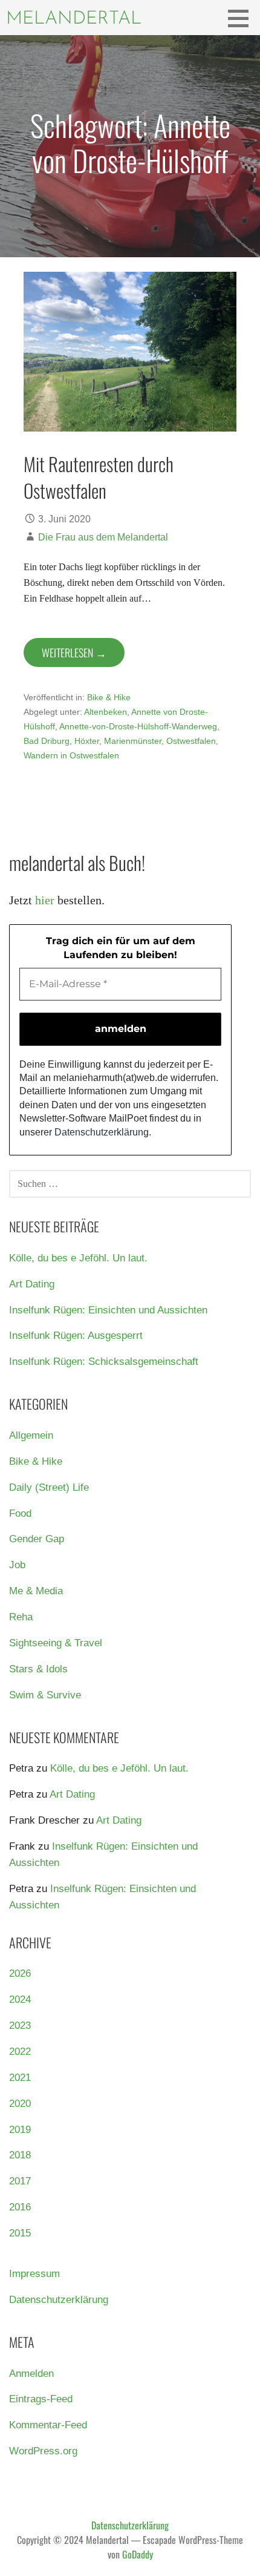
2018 (20, 2155)
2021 (20, 2078)
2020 (20, 2104)
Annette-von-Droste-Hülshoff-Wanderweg (138, 726)
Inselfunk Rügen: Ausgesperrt (76, 1336)
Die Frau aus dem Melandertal (103, 537)
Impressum (34, 2274)
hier (45, 900)
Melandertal (74, 19)
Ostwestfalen (191, 741)
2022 (20, 2052)
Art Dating (32, 1284)
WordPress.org (43, 2451)
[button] (242, 18)
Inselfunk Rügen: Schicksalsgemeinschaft (104, 1362)
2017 (20, 2181)
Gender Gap (37, 1539)
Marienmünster (133, 741)
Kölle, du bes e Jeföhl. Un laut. (78, 1258)
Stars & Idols (38, 1669)
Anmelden (31, 2374)
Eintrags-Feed (41, 2399)
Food (20, 1513)
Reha (21, 1617)
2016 (20, 2207)
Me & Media (36, 1591)
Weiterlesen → (74, 652)
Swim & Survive (45, 1695)
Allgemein (31, 1435)
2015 (20, 2233)
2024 (20, 1999)
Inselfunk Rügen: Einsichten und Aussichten (108, 1310)
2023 (20, 2026)
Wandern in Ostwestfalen (71, 755)
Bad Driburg (47, 741)
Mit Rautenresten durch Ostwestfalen (99, 477)
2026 (20, 1973)
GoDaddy (138, 2554)
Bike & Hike (109, 697)
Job (17, 1565)
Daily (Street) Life (49, 1487)
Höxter (87, 741)
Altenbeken (106, 712)
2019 (20, 2130)
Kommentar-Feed (48, 2425)
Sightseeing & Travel (56, 1643)
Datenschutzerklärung (102, 1132)
